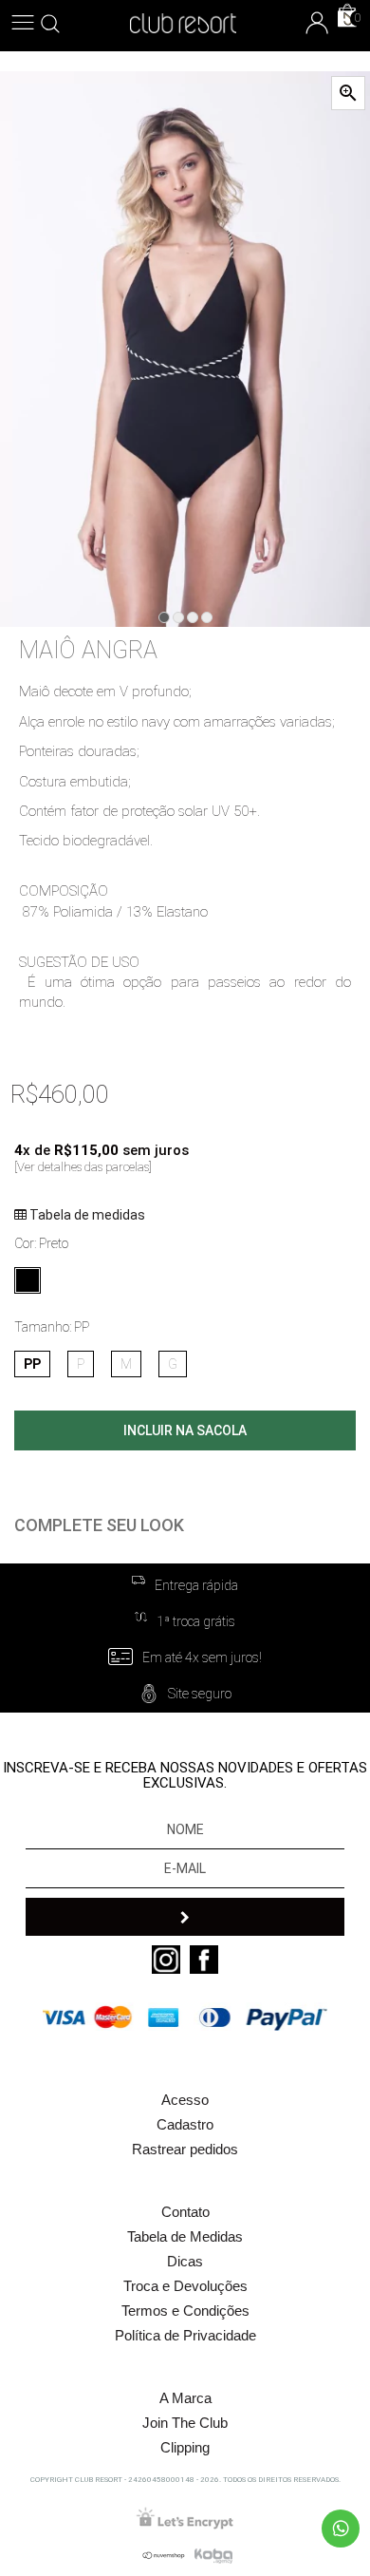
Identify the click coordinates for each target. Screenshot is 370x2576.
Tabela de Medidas (185, 2236)
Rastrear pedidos (185, 2149)
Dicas (185, 2261)
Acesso (185, 2100)
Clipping (185, 2447)
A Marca (185, 2398)
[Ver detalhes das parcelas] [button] (83, 1167)
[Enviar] (185, 1917)
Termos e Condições (185, 2311)
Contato (185, 2212)
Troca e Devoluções (185, 2286)
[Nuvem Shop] (161, 2555)
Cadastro (185, 2124)
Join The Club (185, 2423)
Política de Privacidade (185, 2335)
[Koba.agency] (213, 2555)
